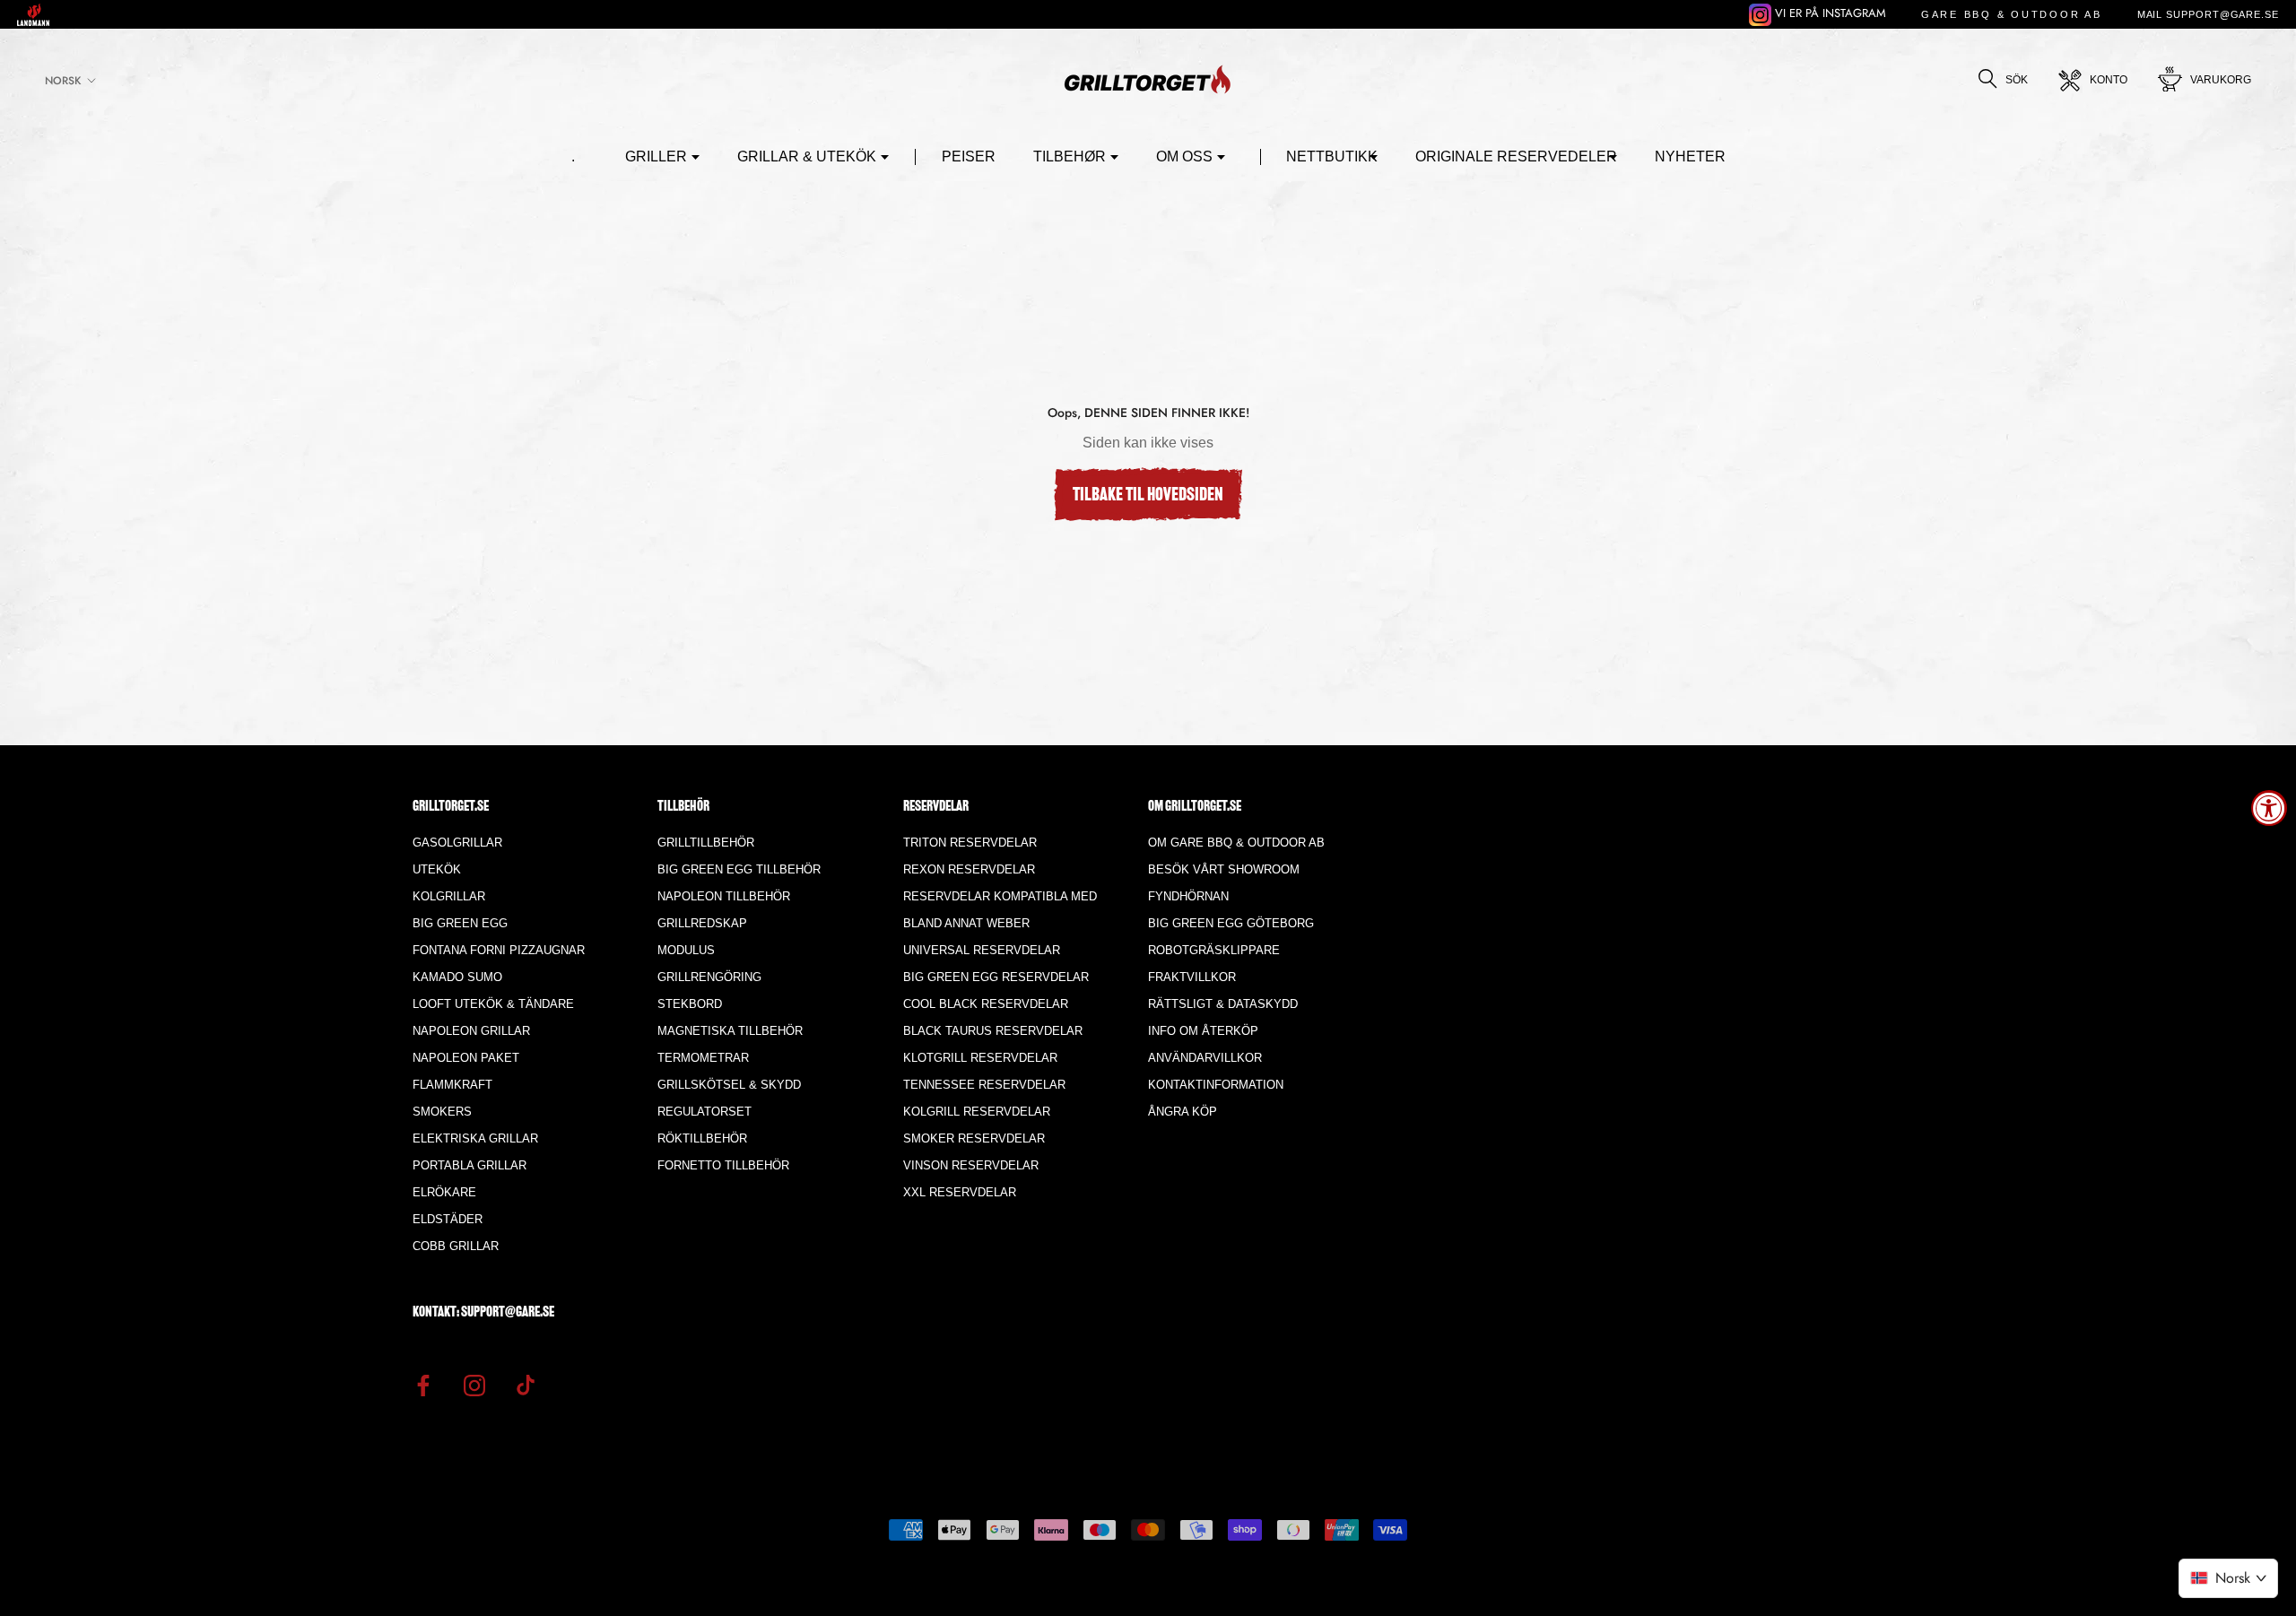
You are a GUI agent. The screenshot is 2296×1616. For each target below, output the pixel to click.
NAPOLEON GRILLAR (471, 1031)
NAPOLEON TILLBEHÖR (724, 896)
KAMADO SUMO (457, 977)
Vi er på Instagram (1829, 13)
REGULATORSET (704, 1112)
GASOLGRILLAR (457, 843)
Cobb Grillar (456, 1246)
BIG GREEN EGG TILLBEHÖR (739, 869)
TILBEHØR (1070, 156)
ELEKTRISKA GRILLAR (475, 1138)
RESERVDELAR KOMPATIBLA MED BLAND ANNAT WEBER (1000, 910)
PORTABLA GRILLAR (470, 1165)
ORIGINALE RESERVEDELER (1516, 156)
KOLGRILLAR (449, 896)
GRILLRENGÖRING (709, 977)
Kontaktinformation (1216, 1085)
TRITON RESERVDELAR (970, 843)
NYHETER (1690, 156)
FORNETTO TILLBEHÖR (723, 1165)
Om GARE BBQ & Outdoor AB (1236, 843)
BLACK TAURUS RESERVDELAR (993, 1031)
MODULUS (686, 950)
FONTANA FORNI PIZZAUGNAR (499, 950)
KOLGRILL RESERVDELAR (977, 1112)
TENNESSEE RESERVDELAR (984, 1085)
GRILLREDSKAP (702, 923)
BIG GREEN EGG (460, 923)
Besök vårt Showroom (1224, 869)
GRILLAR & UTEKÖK (807, 156)
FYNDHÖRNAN (1188, 896)
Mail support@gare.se (2208, 14)
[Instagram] (474, 1385)
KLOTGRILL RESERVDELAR (980, 1058)
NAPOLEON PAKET (466, 1058)
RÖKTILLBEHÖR (702, 1138)
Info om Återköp (1203, 1031)
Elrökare (444, 1192)
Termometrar (703, 1058)
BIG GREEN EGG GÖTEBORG (1231, 923)
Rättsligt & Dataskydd (1223, 1004)
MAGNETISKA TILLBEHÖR (730, 1031)
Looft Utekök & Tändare (493, 1004)
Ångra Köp (1183, 1112)
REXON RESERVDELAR (969, 869)
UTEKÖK (437, 869)
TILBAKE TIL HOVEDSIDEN (1148, 496)
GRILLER (656, 156)
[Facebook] (423, 1385)
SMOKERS (442, 1112)
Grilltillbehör (706, 843)
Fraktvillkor (1192, 977)
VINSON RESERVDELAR (971, 1165)
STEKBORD (690, 1004)
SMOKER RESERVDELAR (974, 1138)
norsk (63, 81)
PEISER (969, 156)
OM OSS (1184, 156)
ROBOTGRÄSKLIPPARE (1214, 950)
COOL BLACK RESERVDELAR (986, 1004)
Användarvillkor (1205, 1058)
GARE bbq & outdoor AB (2012, 14)
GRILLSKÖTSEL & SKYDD (729, 1085)
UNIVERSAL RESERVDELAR (982, 950)
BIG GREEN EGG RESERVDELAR (996, 977)
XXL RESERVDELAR (960, 1192)
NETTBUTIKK (1332, 156)
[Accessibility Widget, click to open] (2269, 808)
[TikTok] (526, 1385)
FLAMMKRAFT (452, 1085)
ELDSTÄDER (448, 1219)
